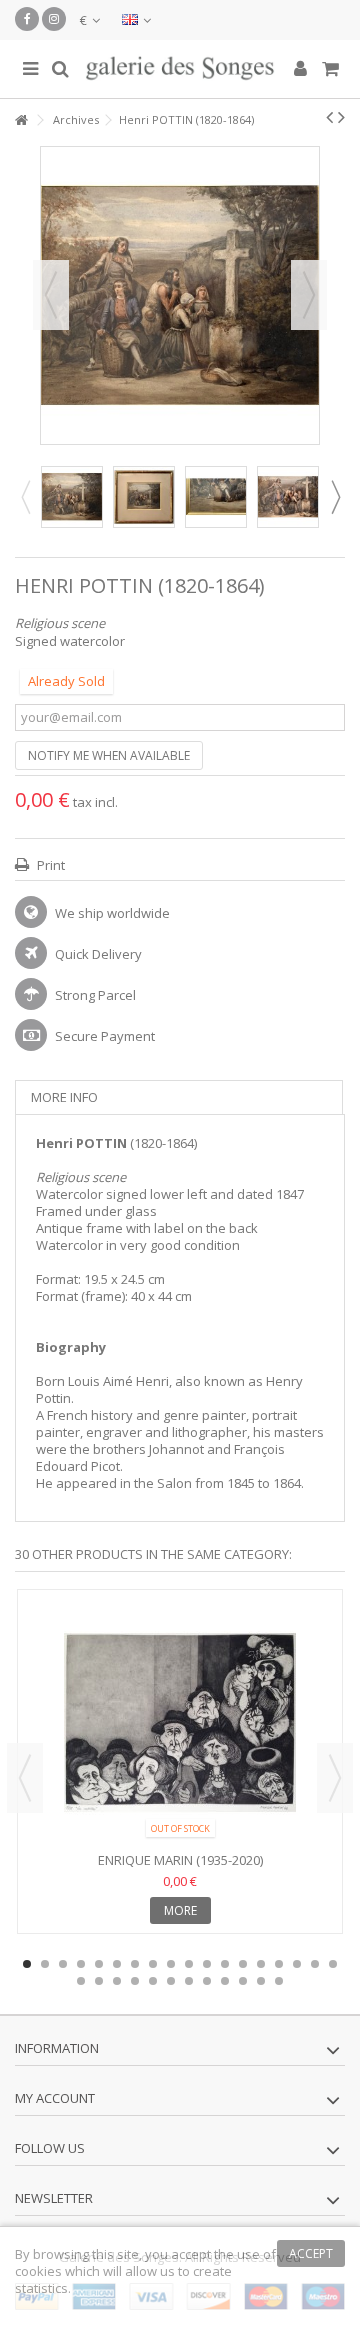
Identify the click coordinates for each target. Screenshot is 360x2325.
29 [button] (261, 1981)
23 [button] (153, 1981)
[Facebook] (27, 19)
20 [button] (99, 1981)
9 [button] (171, 1964)
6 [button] (117, 1964)
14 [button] (261, 1964)
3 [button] (63, 1964)
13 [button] (243, 1964)
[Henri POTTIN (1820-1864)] (72, 497)
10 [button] (189, 1964)
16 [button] (297, 1964)
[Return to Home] (21, 120)
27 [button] (225, 1981)
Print (49, 865)
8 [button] (153, 1964)
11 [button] (207, 1964)
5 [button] (99, 1964)
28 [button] (243, 1981)
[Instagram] (54, 19)
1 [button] (27, 1964)
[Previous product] (329, 117)
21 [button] (117, 1981)
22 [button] (135, 1981)
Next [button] (309, 295)
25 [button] (189, 1981)
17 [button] (315, 1964)
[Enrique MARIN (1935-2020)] (180, 1723)
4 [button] (81, 1964)
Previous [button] (51, 295)
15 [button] (279, 1964)
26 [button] (207, 1981)
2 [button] (45, 1964)
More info (64, 1097)
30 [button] (279, 1981)
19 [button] (81, 1981)
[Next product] (341, 117)
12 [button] (225, 1964)
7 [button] (135, 1964)
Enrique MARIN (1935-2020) (180, 1860)
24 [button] (171, 1981)
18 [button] (333, 1964)
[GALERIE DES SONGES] (180, 69)
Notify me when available (109, 755)
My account (55, 2098)
